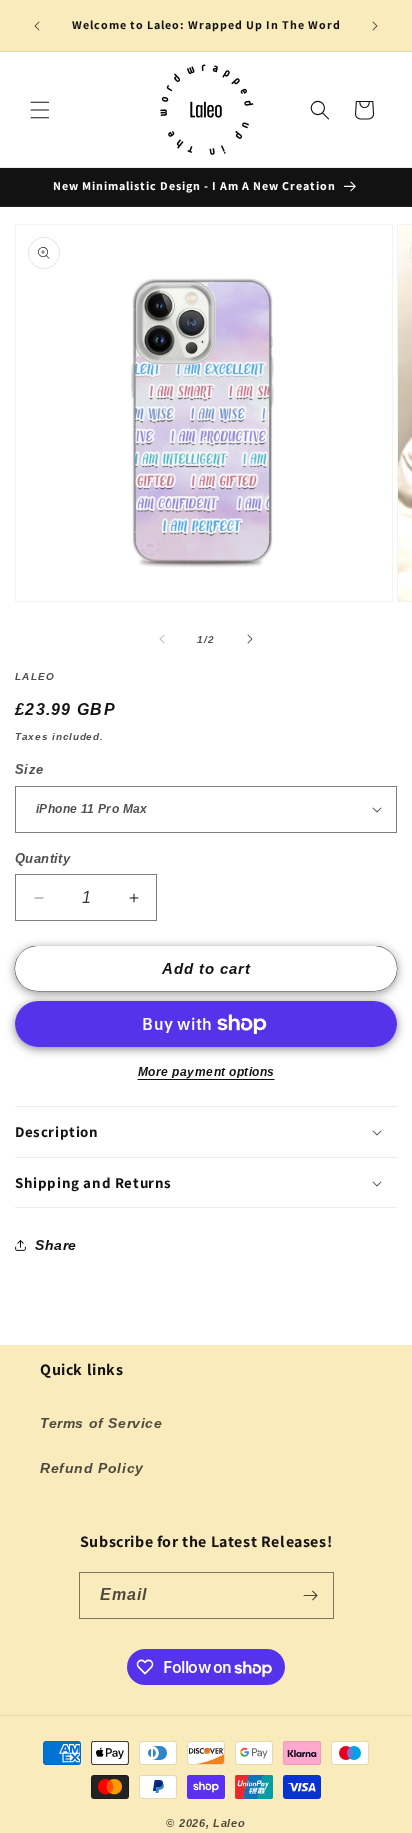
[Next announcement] (375, 26)
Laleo (229, 1823)
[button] (40, 110)
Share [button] (56, 1245)
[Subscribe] (311, 1595)
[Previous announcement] (37, 26)
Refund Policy (92, 1468)
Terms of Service (101, 1423)
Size (29, 769)
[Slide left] (162, 639)
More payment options (206, 1072)
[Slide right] (250, 639)
